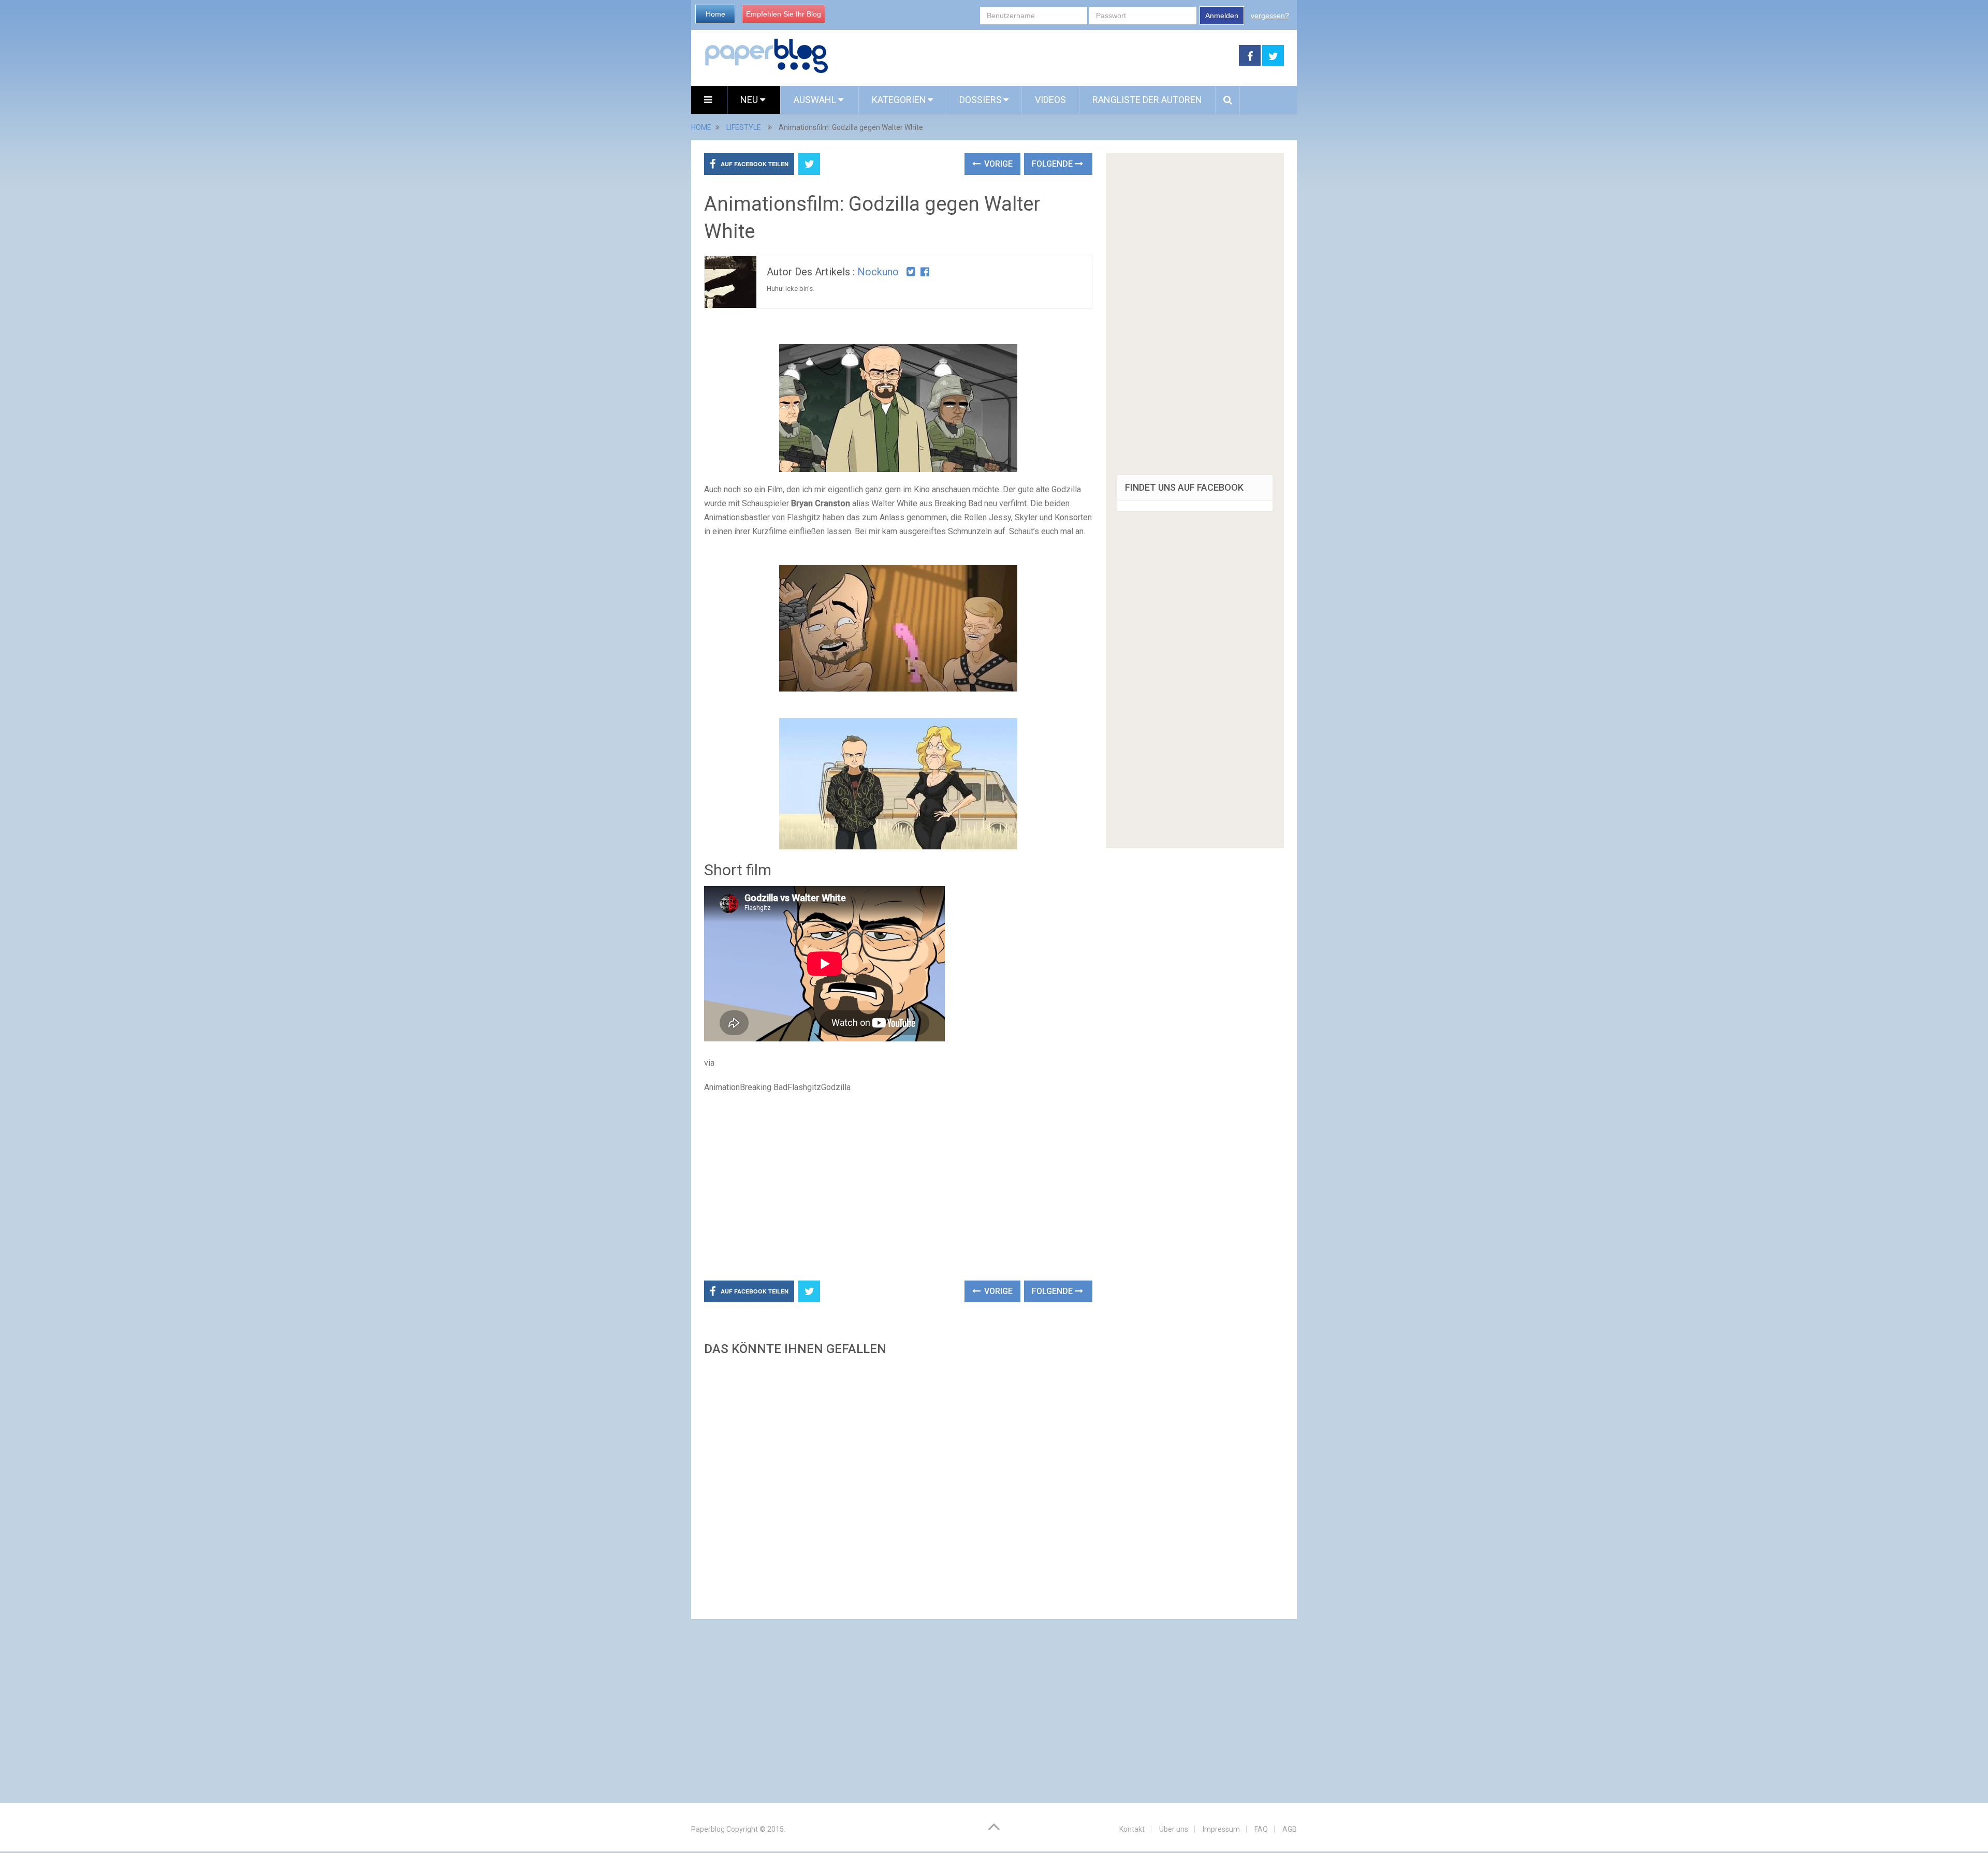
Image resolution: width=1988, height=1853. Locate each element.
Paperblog (708, 1829)
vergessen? (1270, 16)
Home (715, 14)
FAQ (1261, 1829)
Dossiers (981, 100)
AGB (1290, 1829)
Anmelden (1222, 16)
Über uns (1174, 1829)
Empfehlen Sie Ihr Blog (784, 14)
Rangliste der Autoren (1147, 100)
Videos (1050, 100)
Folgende (1053, 164)
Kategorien (899, 100)
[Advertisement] (1034, 56)
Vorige (997, 164)
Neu (750, 100)
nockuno (878, 272)
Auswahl (816, 100)
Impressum (1221, 1829)
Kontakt (1132, 1829)
